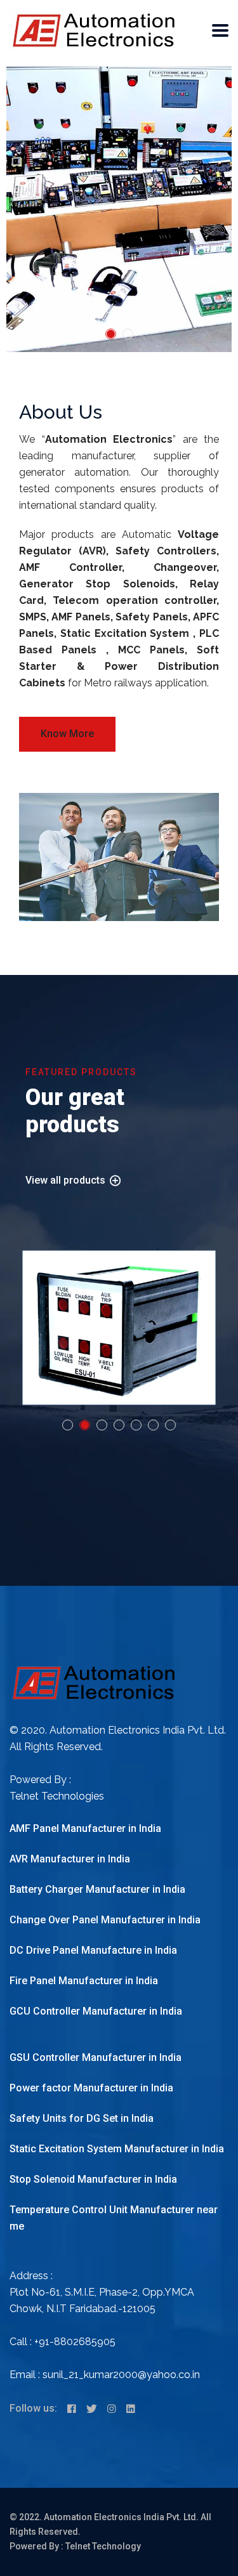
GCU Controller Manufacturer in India (96, 2011)
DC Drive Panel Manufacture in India (93, 1950)
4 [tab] (119, 1425)
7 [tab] (170, 1425)
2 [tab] (128, 334)
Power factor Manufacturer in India (91, 2088)
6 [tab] (153, 1425)
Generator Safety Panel (87, 1307)
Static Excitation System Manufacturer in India (117, 2149)
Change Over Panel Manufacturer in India (105, 1920)
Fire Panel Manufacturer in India (84, 1981)
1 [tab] (111, 334)
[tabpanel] (119, 209)
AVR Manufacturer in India (70, 1859)
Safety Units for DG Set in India (82, 2118)
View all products (67, 1180)
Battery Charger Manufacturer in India (97, 1889)
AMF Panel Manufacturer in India (85, 1828)
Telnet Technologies (57, 1796)
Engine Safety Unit (119, 1327)
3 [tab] (102, 1425)
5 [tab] (136, 1425)
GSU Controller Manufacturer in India (96, 2057)
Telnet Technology (103, 2546)
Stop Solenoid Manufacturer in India (93, 2179)
